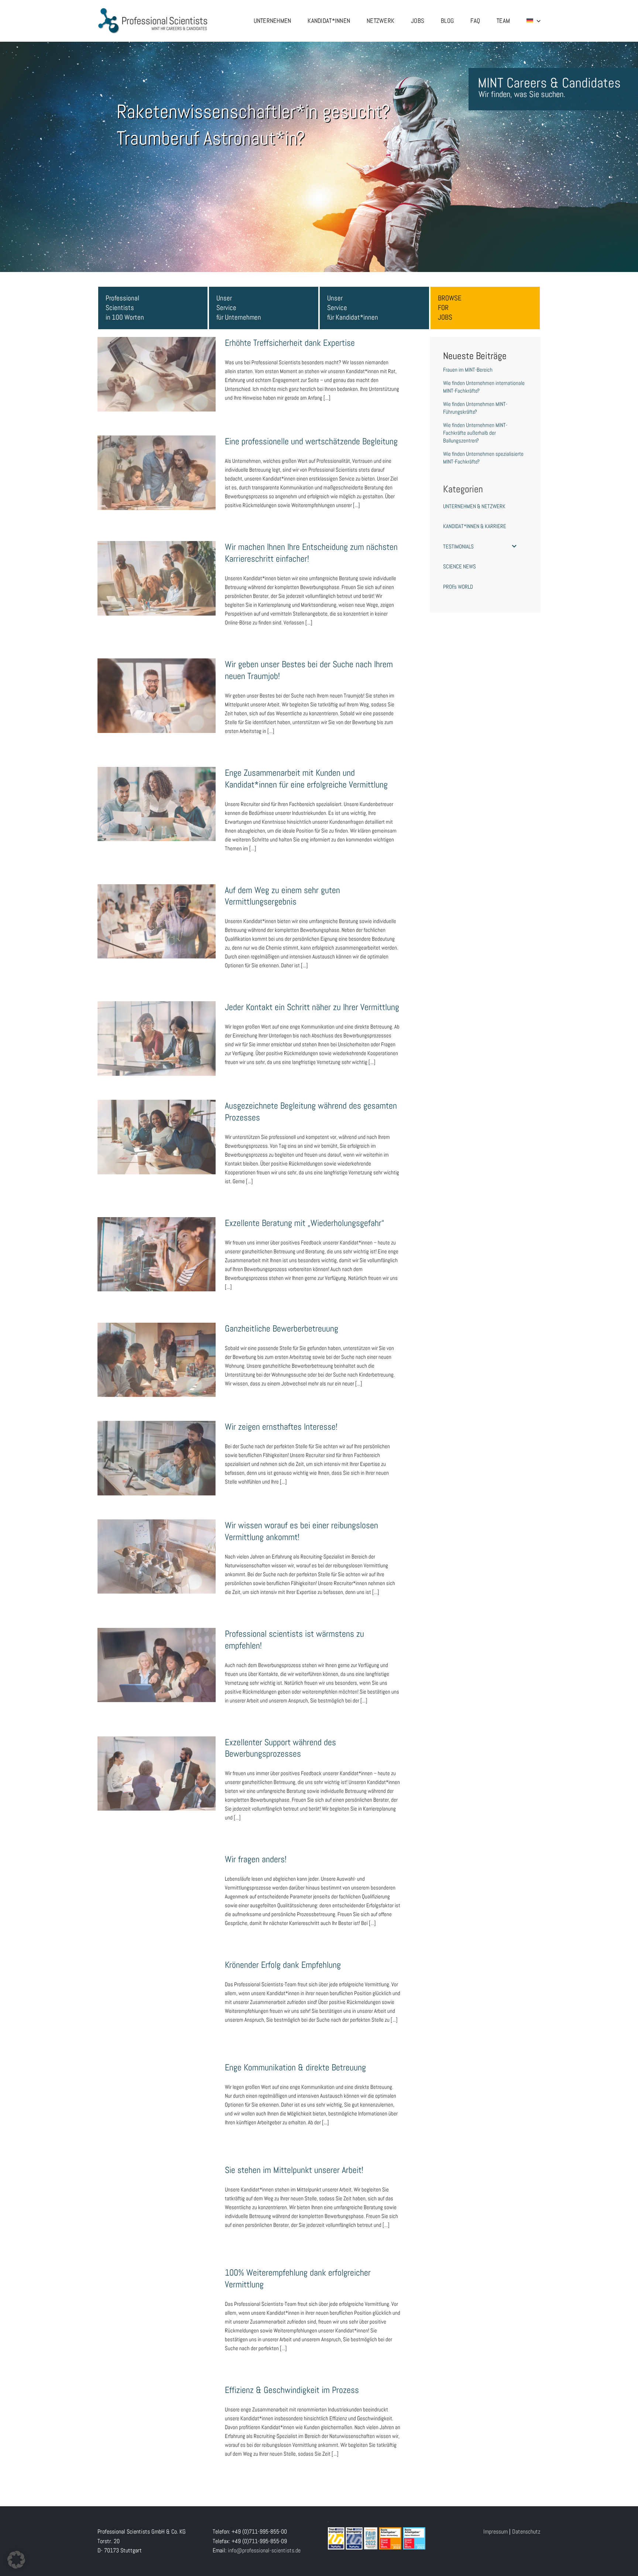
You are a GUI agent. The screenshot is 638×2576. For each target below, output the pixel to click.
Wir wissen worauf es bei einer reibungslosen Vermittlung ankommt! (157, 1545)
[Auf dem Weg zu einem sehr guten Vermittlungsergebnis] (157, 922)
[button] (16, 2560)
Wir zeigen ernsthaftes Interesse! (157, 1451)
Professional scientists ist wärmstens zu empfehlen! (157, 1653)
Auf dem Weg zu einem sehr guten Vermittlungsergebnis (157, 909)
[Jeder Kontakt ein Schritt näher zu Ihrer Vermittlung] (157, 1039)
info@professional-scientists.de (264, 2538)
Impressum (495, 2519)
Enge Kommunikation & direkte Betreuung (157, 2087)
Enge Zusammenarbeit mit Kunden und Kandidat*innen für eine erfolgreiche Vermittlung (157, 788)
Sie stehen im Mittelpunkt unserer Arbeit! (157, 2186)
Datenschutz (526, 2519)
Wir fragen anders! (157, 1884)
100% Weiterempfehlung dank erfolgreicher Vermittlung (157, 2280)
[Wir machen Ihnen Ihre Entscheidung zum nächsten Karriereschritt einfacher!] (157, 578)
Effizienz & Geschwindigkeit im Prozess (157, 2401)
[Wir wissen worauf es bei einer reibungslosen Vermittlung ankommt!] (157, 1557)
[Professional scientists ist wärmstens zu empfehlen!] (157, 1665)
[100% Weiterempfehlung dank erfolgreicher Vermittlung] (157, 2291)
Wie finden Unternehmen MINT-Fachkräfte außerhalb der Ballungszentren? (475, 433)
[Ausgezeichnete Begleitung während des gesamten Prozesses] (157, 1137)
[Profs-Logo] (153, 10)
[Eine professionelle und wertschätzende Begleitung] (157, 473)
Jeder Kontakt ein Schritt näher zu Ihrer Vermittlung (157, 1027)
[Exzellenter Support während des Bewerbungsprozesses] (157, 1774)
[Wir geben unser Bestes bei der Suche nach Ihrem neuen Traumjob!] (157, 696)
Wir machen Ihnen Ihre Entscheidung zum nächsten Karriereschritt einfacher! (157, 566)
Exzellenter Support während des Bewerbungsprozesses (157, 1761)
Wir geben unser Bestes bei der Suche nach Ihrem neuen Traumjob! (157, 684)
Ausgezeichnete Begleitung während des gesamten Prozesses (157, 1125)
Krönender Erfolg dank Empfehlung (157, 1989)
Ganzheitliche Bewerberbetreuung (157, 1353)
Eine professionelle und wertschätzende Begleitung (157, 461)
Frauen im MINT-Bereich (468, 370)
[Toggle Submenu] (514, 547)
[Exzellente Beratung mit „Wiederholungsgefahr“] (157, 1254)
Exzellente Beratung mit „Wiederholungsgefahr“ (157, 1242)
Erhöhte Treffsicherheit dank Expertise (157, 367)
